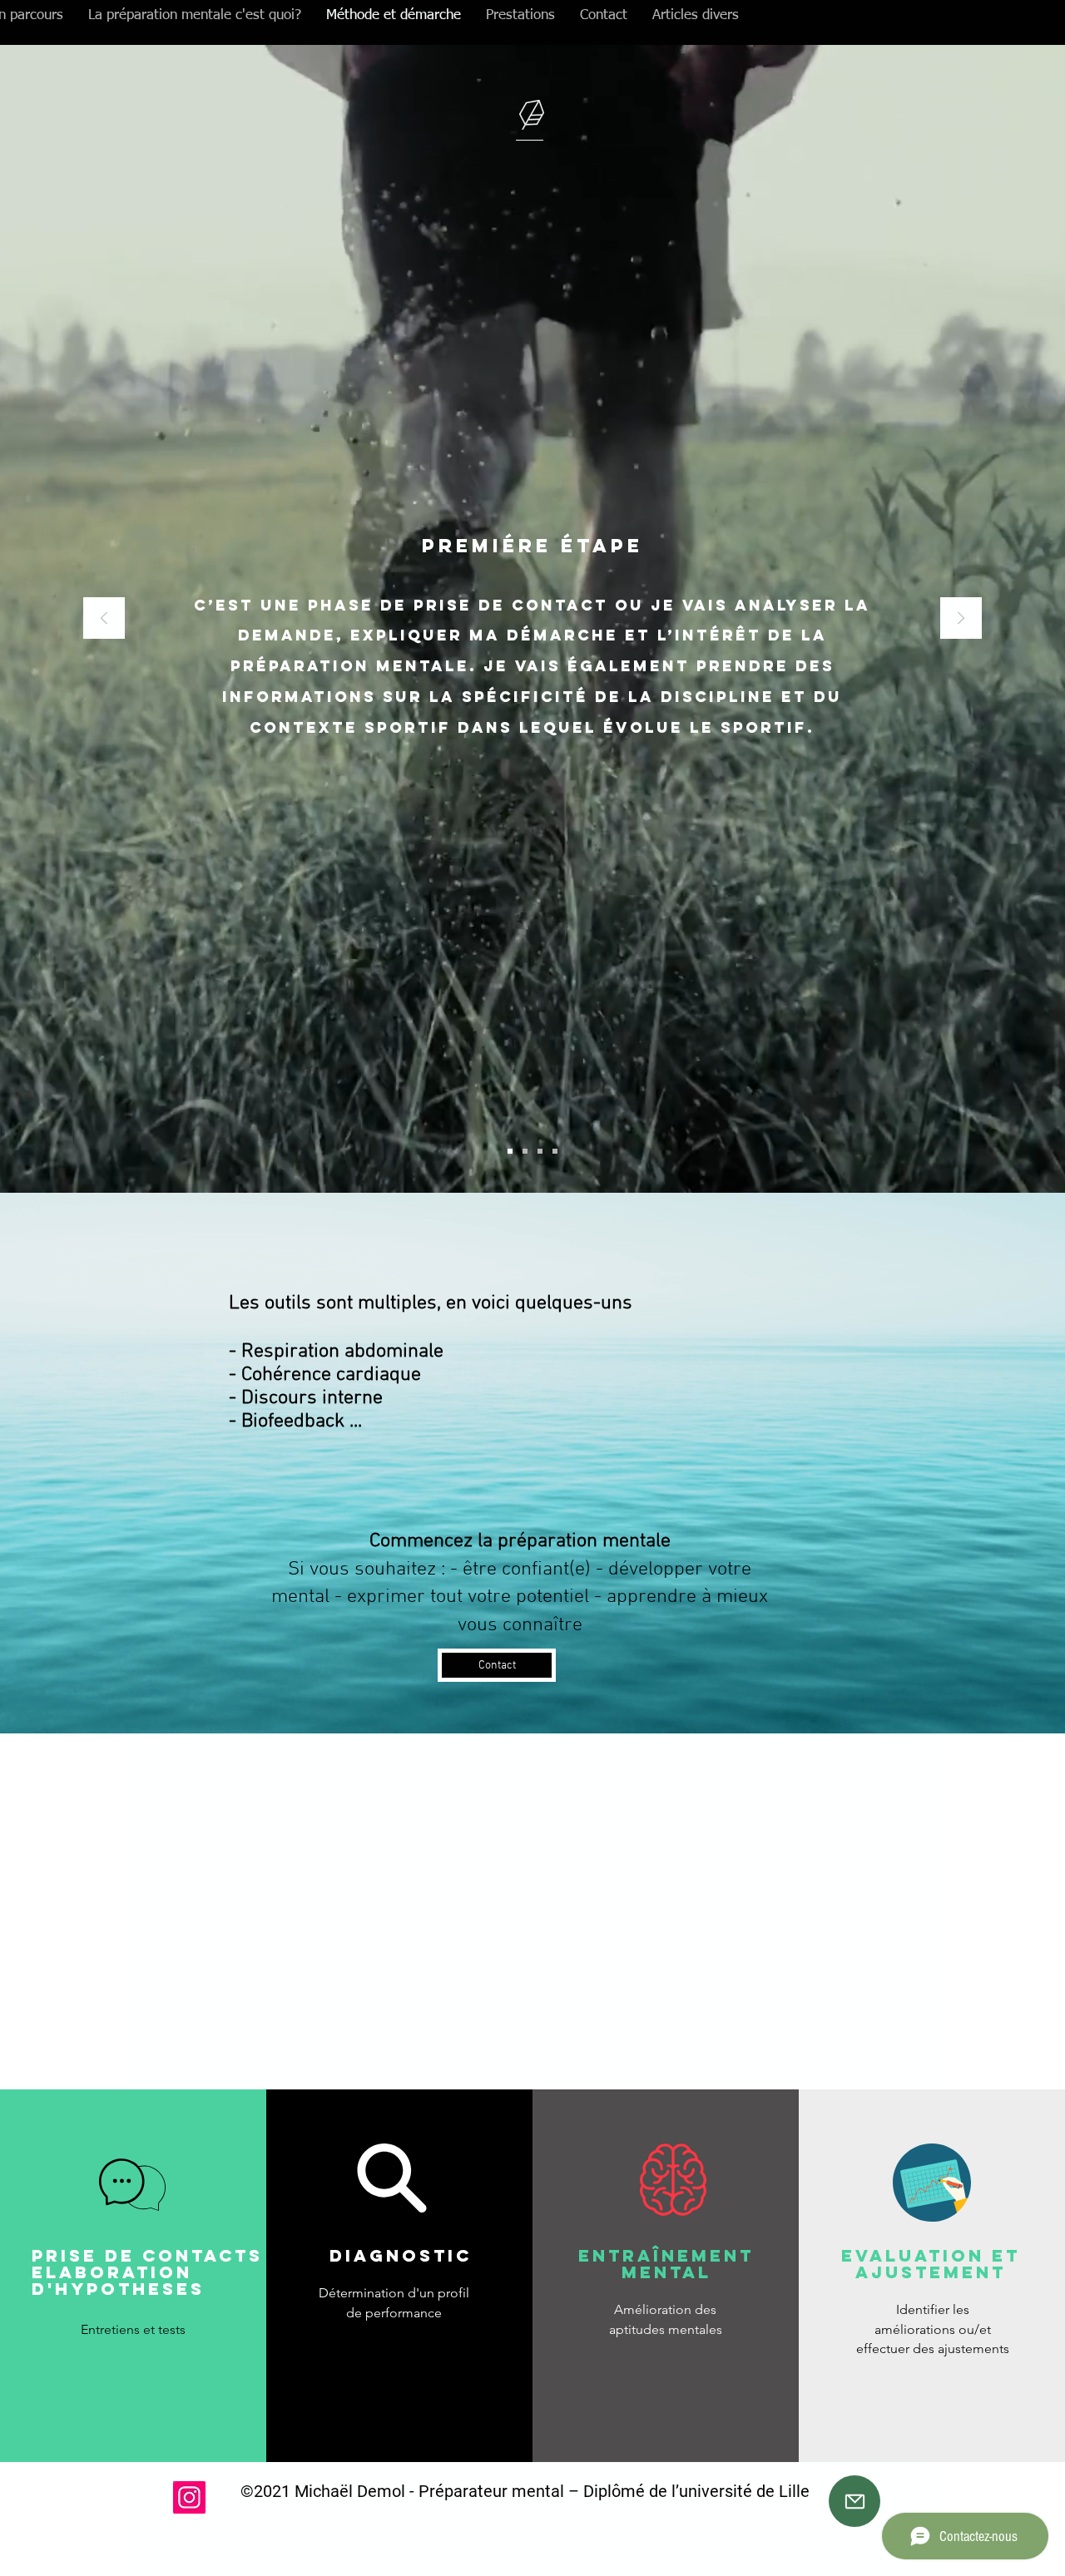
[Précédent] (104, 619)
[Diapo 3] (525, 1151)
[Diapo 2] (510, 1151)
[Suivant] (961, 619)
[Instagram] (189, 2497)
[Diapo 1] (540, 1151)
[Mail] (854, 2501)
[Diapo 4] (555, 1151)
